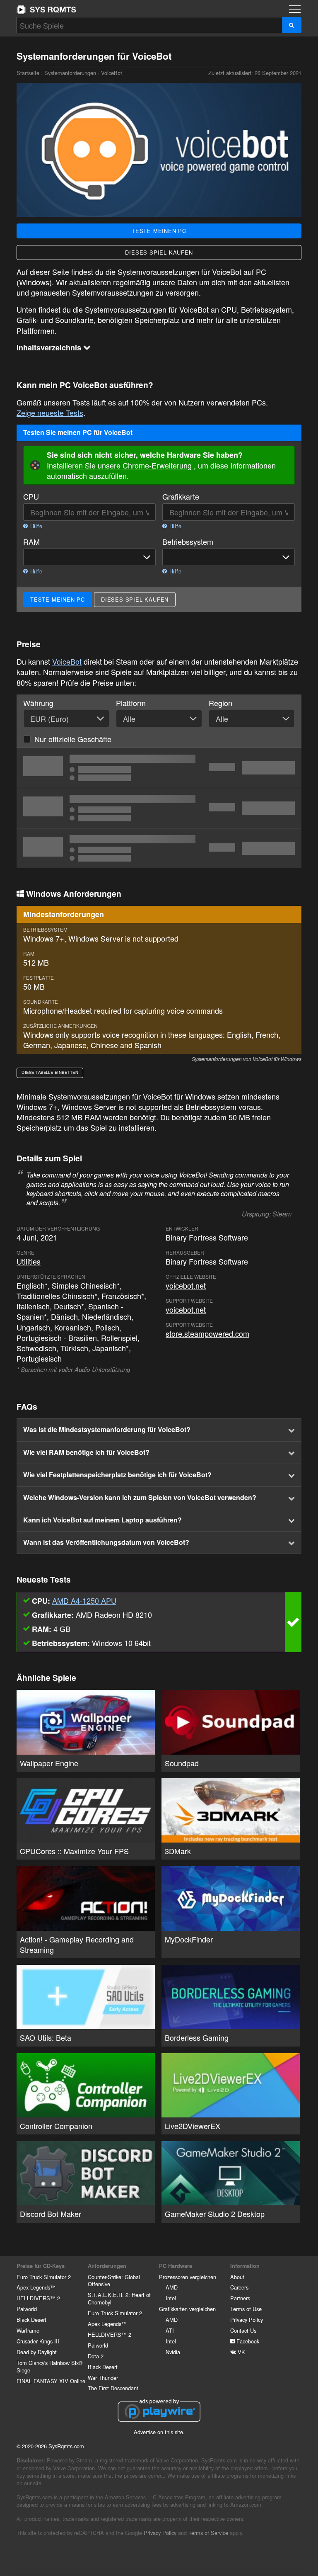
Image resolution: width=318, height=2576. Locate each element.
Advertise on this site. (159, 2432)
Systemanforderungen (70, 73)
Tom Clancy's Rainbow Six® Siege (49, 2366)
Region (220, 703)
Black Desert (31, 2320)
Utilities (29, 1261)
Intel (171, 2298)
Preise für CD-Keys (41, 2266)
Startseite (46, 10)
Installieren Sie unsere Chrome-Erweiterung (119, 465)
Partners (240, 2298)
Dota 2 (96, 2356)
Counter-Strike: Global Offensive (114, 2281)
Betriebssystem (188, 542)
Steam (282, 1214)
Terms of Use (246, 2309)
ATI (170, 2330)
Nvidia (173, 2352)
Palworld (27, 2309)
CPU (31, 497)
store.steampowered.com (207, 1333)
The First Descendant (113, 2388)
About (237, 2277)
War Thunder (103, 2378)
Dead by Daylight (37, 2352)
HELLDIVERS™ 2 (38, 2298)
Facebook (247, 2341)
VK (241, 2352)
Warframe (28, 2330)
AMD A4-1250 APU (84, 1600)
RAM (31, 542)
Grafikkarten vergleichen (187, 2309)
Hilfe (35, 526)
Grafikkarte (181, 497)
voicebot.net (186, 1285)
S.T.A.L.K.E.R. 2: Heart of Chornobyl (119, 2298)
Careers (239, 2287)
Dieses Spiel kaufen (159, 252)
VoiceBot (67, 661)
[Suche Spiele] (292, 25)
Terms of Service (208, 2533)
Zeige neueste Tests (50, 413)
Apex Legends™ (36, 2287)
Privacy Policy (247, 2320)
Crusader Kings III (38, 2341)
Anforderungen (107, 2266)
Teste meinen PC (159, 231)
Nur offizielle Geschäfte (73, 739)
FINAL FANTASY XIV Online (51, 2381)
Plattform (131, 703)
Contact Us (243, 2330)
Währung (38, 703)
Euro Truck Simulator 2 (44, 2277)
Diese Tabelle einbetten (50, 1072)
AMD (172, 2287)
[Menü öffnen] (295, 9)
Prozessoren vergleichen (188, 2277)
